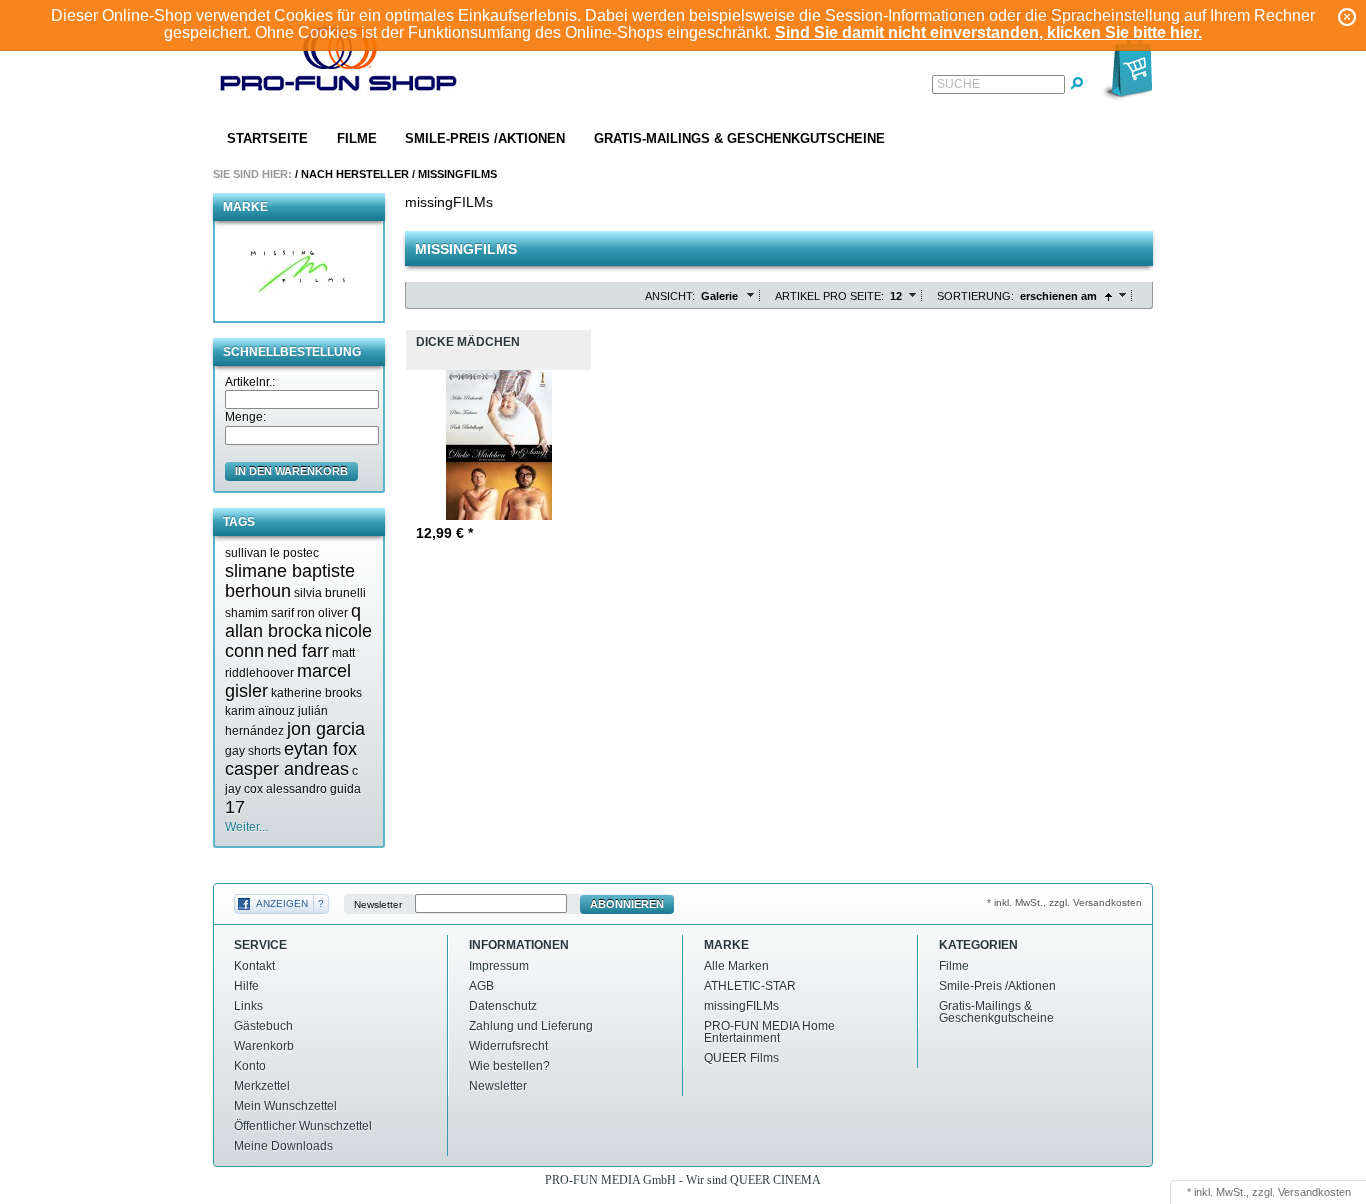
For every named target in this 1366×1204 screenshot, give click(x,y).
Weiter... (246, 827)
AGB (481, 986)
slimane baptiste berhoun (290, 581)
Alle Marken (736, 966)
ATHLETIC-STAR (750, 986)
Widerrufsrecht (508, 1046)
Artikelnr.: (250, 382)
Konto (250, 1066)
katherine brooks (316, 693)
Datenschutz (503, 1006)
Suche (958, 84)
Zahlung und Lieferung (531, 1026)
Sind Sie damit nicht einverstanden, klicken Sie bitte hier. (988, 32)
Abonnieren (627, 904)
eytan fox (320, 749)
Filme (357, 138)
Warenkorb (264, 1046)
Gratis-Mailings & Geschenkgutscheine (739, 138)
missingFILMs (457, 174)
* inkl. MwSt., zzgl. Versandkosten (1064, 902)
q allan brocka (293, 621)
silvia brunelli (330, 593)
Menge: (245, 417)
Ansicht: (670, 296)
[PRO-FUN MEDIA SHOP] (339, 63)
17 (235, 807)
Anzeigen (282, 903)
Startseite (267, 138)
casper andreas (287, 769)
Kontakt (254, 966)
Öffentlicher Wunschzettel (303, 1126)
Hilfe (246, 986)
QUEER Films (741, 1058)
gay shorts (253, 751)
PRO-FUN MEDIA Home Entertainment (769, 1032)
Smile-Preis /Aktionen (485, 138)
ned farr (298, 651)
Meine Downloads (283, 1146)
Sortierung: (975, 296)
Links (248, 1006)
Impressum (499, 966)
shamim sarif (259, 613)
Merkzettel (262, 1086)
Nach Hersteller (355, 174)
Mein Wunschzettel (285, 1106)
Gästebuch (263, 1026)
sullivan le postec (272, 553)
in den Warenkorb (291, 471)
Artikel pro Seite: (829, 296)
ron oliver (322, 613)
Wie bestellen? (509, 1066)
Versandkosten (1314, 1192)
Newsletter (378, 904)
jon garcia (326, 729)
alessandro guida (313, 789)
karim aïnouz (260, 711)
